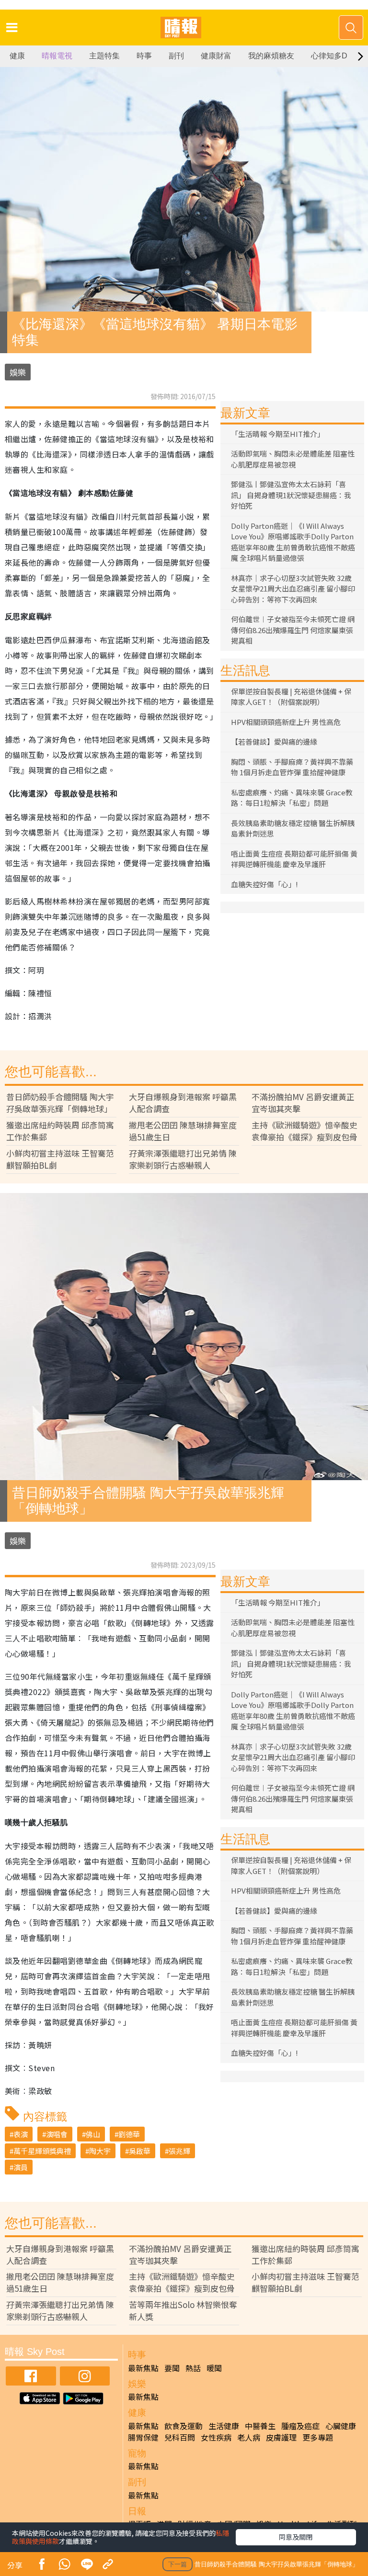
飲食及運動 (184, 2426)
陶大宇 (100, 2151)
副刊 (176, 56)
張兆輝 (179, 2151)
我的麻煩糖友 (271, 56)
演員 (21, 2167)
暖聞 (214, 2368)
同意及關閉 (296, 2537)
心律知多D (329, 56)
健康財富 (216, 56)
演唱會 (57, 2134)
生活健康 (224, 2426)
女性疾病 (216, 2437)
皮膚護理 (281, 2437)
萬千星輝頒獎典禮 (42, 2151)
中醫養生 (260, 2426)
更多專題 (318, 2437)
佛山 (93, 2134)
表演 (21, 2134)
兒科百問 (180, 2437)
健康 (17, 56)
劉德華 (129, 2134)
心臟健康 (341, 2426)
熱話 (193, 2368)
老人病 (249, 2437)
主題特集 (104, 56)
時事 (144, 56)
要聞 (172, 2368)
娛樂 (18, 372)
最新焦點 (143, 2368)
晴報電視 (57, 56)
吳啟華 (140, 2151)
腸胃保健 (143, 2437)
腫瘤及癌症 (300, 2426)
